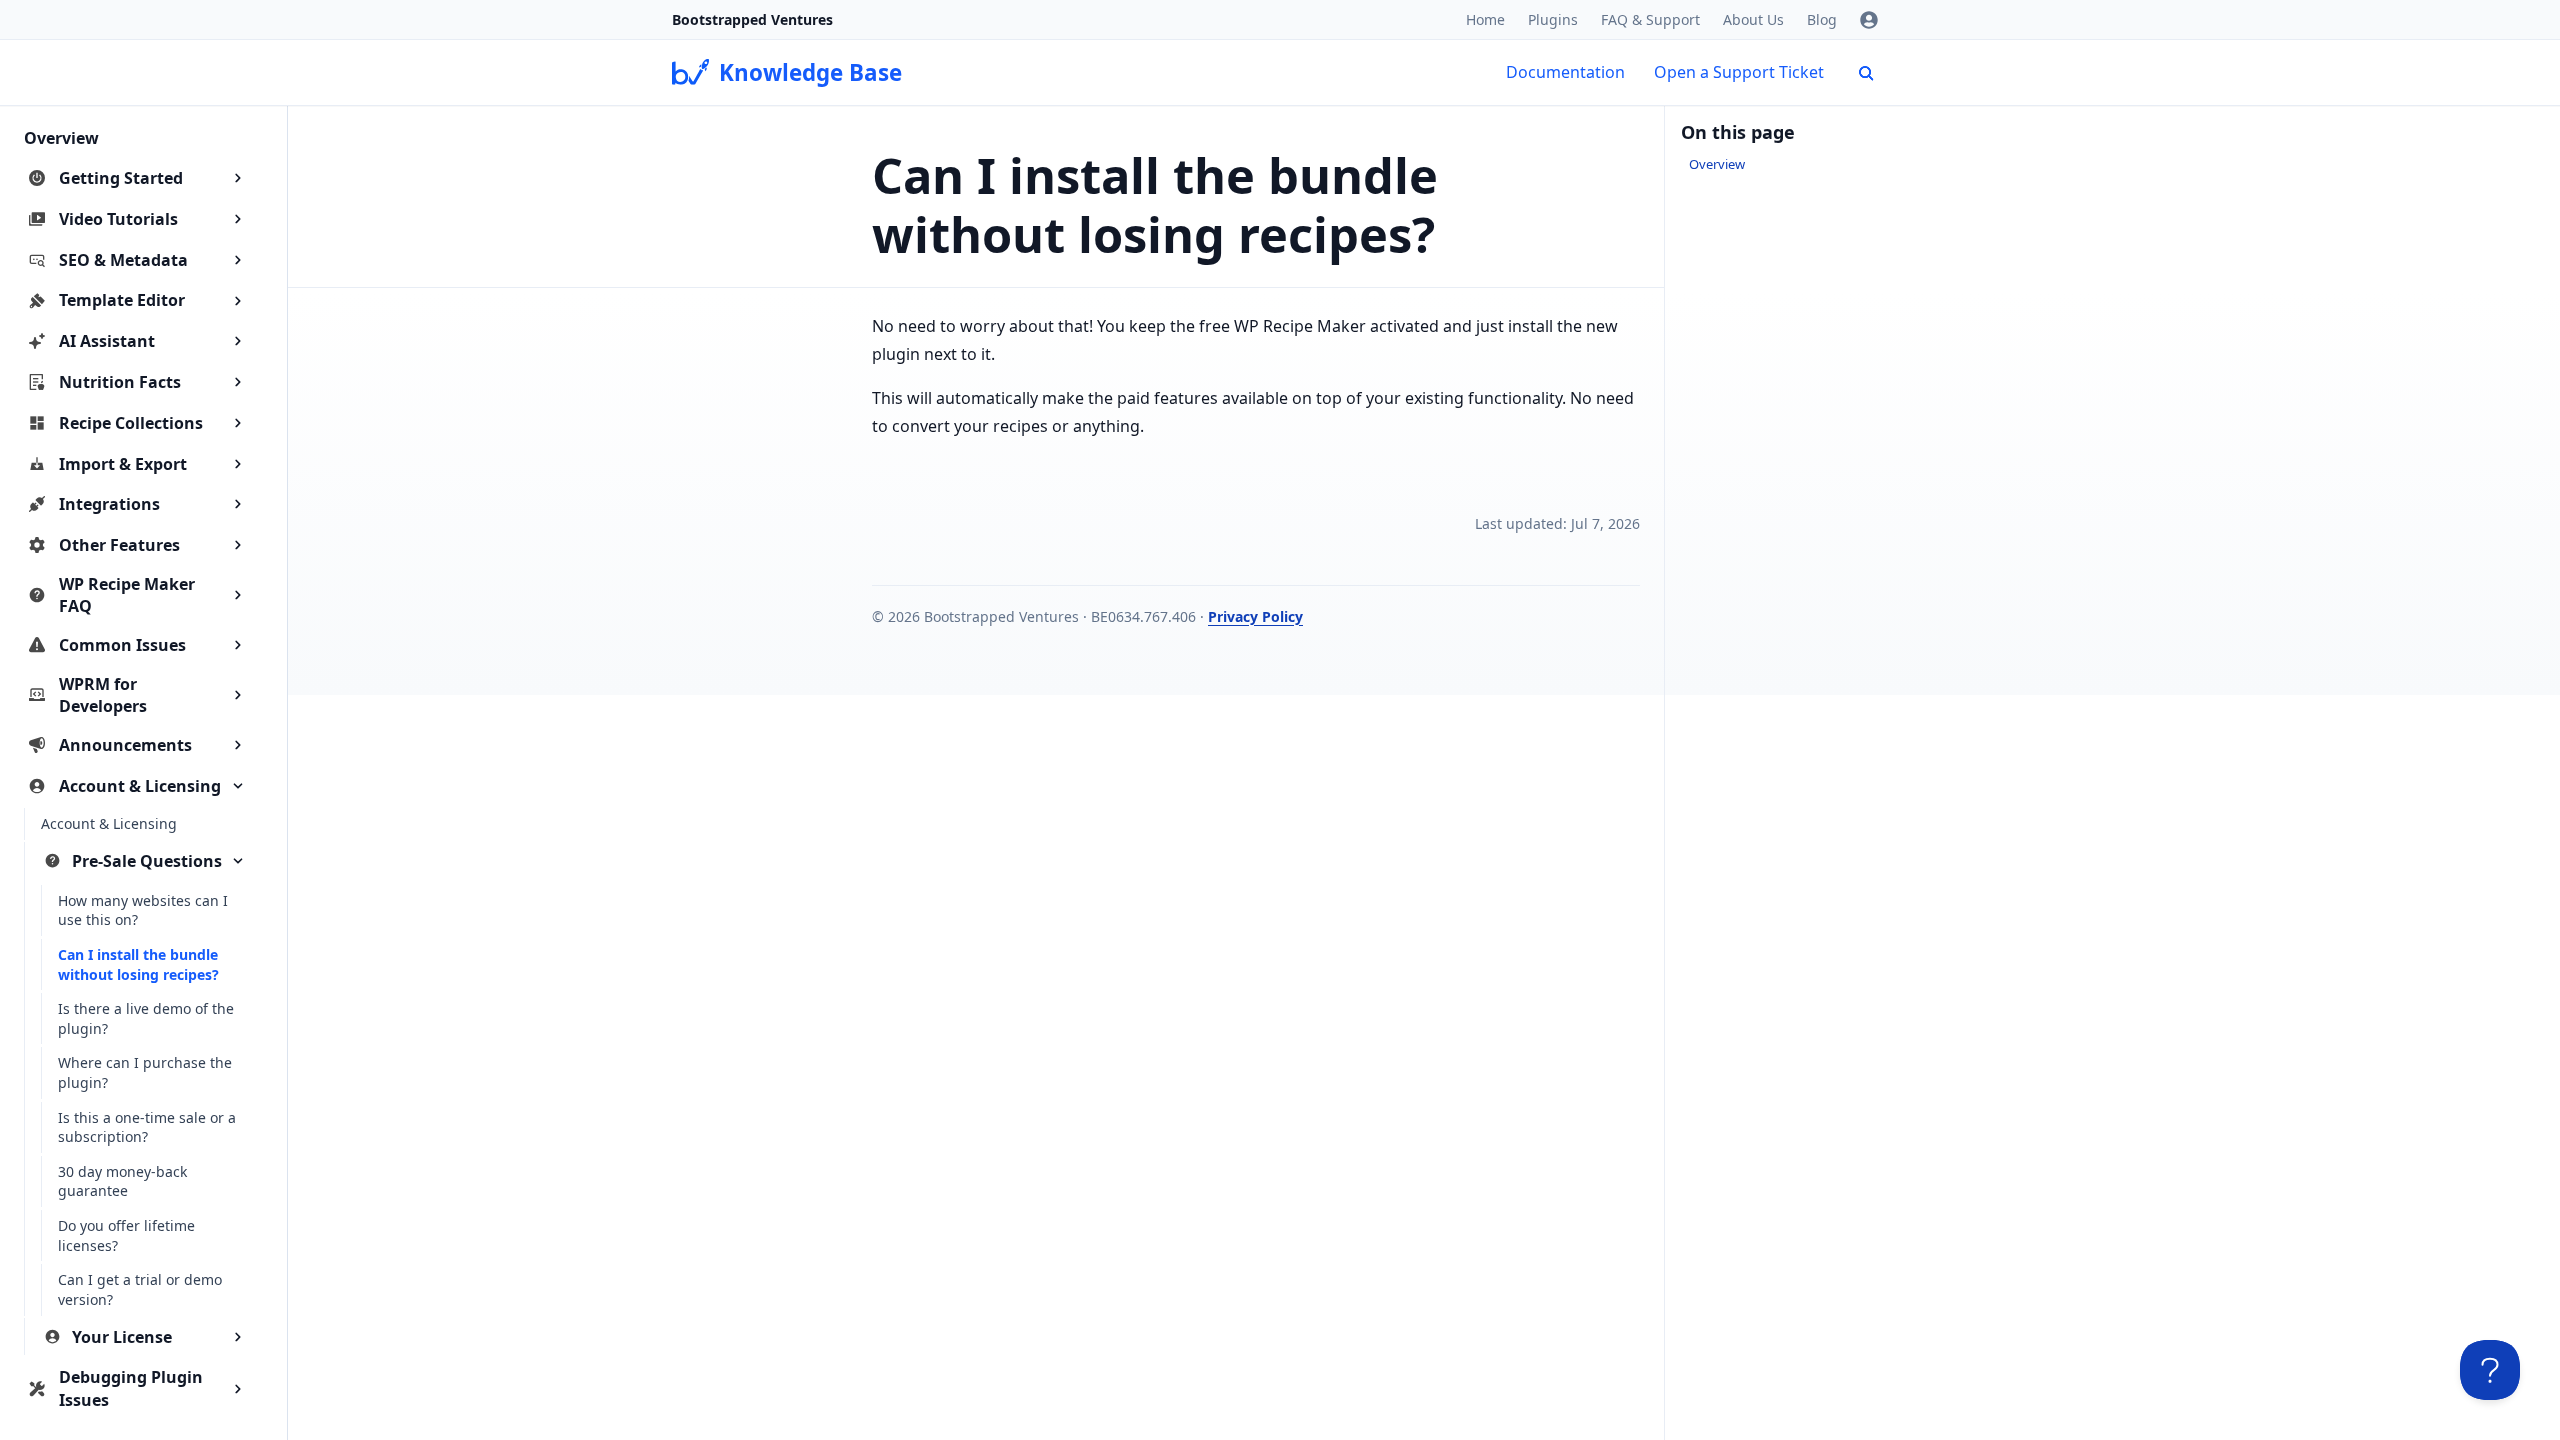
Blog (1822, 19)
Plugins (1553, 19)
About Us (1753, 19)
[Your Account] (1869, 20)
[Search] (1866, 73)
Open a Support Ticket (1739, 72)
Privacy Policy (1255, 616)
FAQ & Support (1650, 19)
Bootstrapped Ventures (752, 19)
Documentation (1565, 72)
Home (1485, 19)
